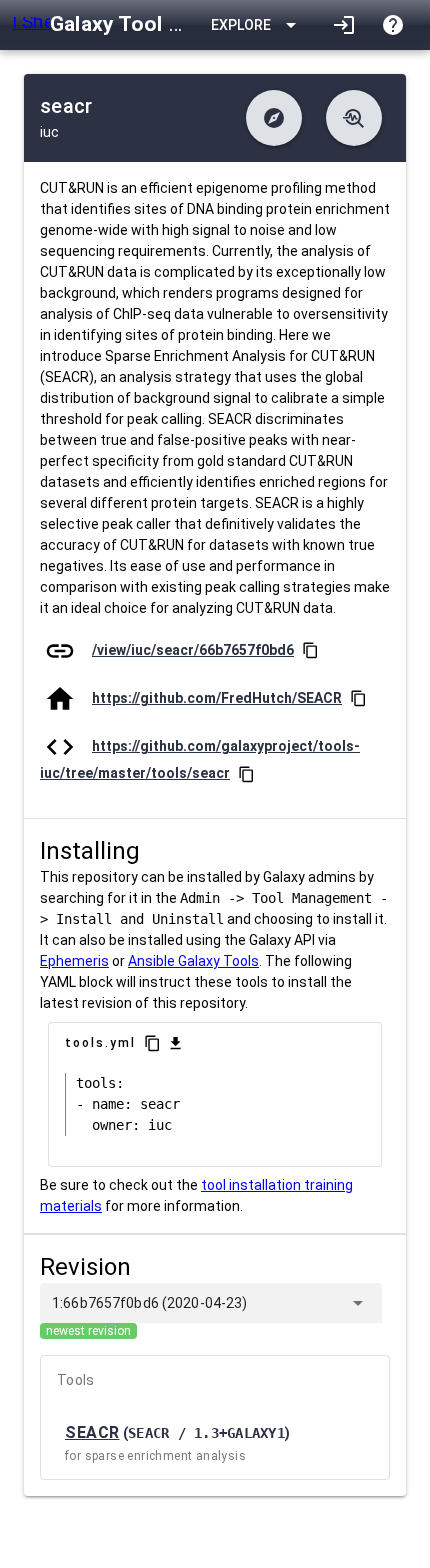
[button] (274, 118)
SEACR (92, 1432)
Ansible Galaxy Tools (193, 961)
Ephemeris (74, 961)
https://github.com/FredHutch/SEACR (217, 698)
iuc (49, 132)
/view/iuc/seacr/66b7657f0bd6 (193, 650)
